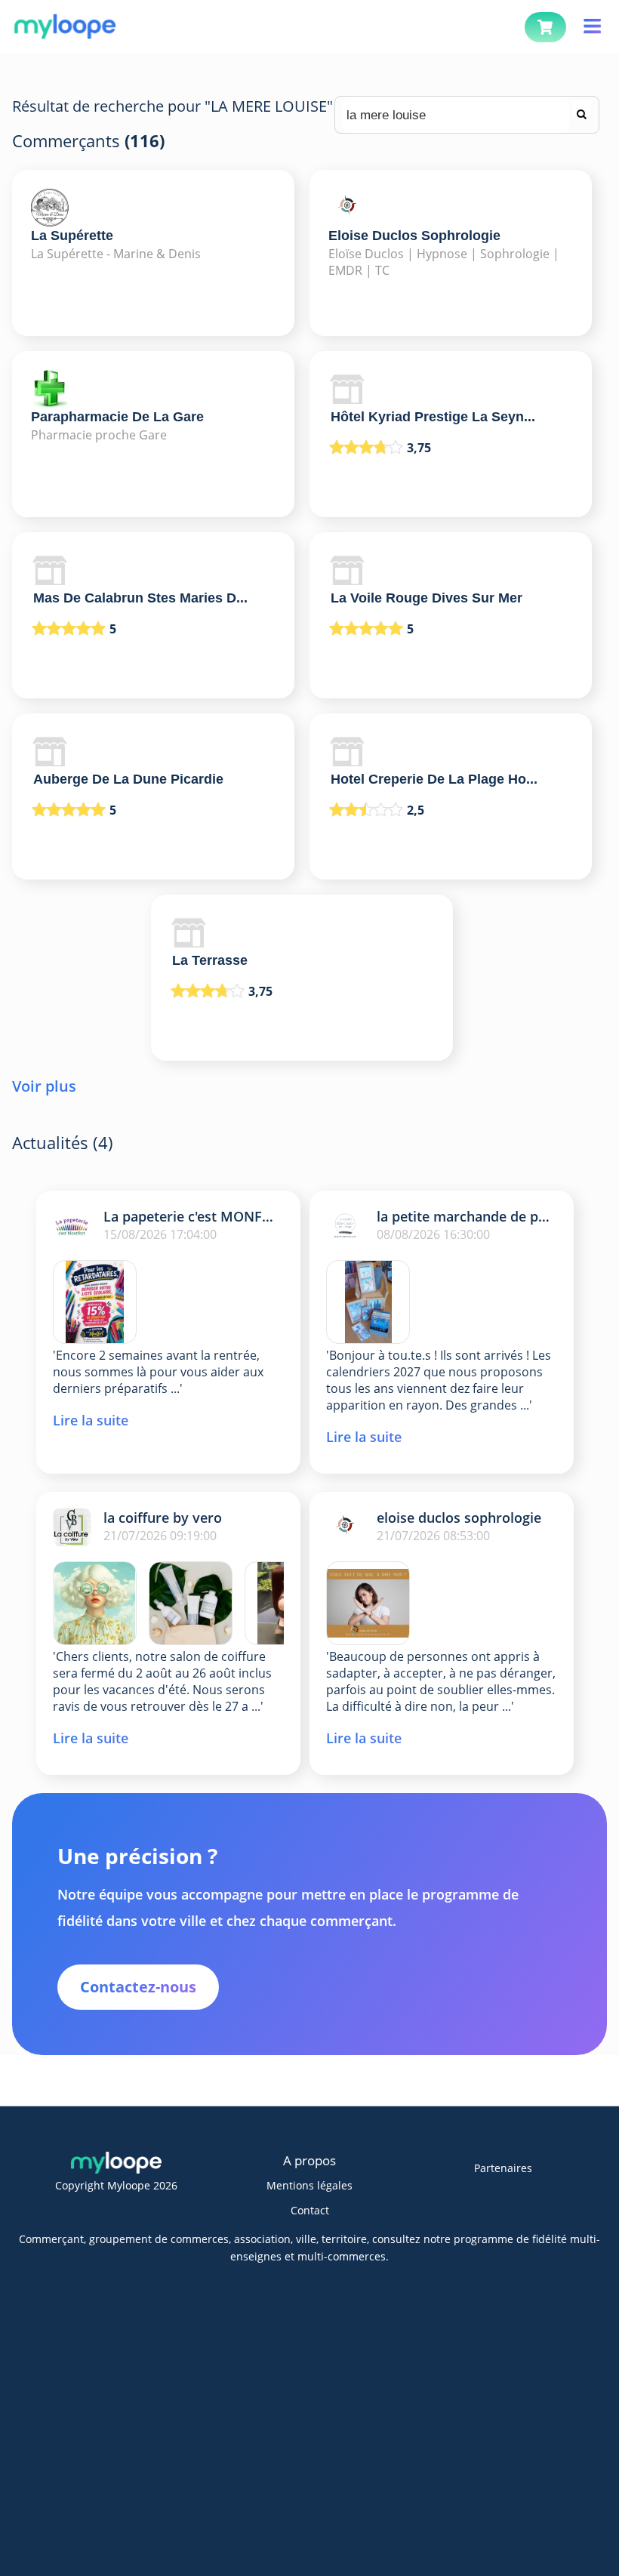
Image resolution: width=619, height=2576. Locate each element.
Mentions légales (309, 2185)
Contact (310, 2210)
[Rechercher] (582, 108)
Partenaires (503, 2168)
